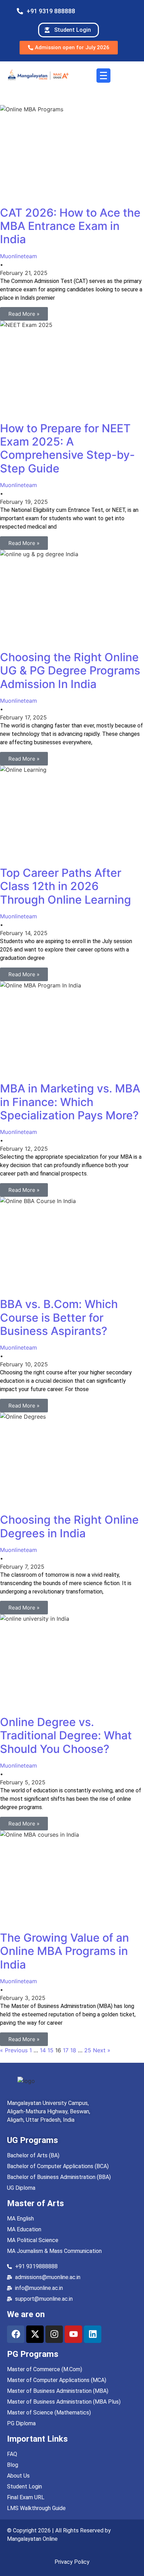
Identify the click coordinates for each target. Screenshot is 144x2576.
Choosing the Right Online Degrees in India (69, 1526)
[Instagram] (54, 2334)
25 (88, 2050)
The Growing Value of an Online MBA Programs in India (64, 1951)
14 (43, 2050)
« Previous (14, 2050)
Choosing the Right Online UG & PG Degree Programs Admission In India (70, 671)
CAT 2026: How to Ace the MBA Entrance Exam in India (70, 226)
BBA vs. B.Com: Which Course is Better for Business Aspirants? (59, 1317)
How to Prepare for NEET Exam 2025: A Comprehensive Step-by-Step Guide (67, 448)
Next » (102, 2050)
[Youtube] (73, 2334)
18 (73, 2050)
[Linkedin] (93, 2334)
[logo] (26, 2081)
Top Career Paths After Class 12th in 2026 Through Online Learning (66, 886)
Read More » (24, 314)
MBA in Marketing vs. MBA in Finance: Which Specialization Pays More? (70, 1102)
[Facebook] (16, 2334)
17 (66, 2050)
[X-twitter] (35, 2334)
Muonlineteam (19, 256)
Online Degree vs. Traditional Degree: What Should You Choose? (66, 1735)
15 (51, 2050)
